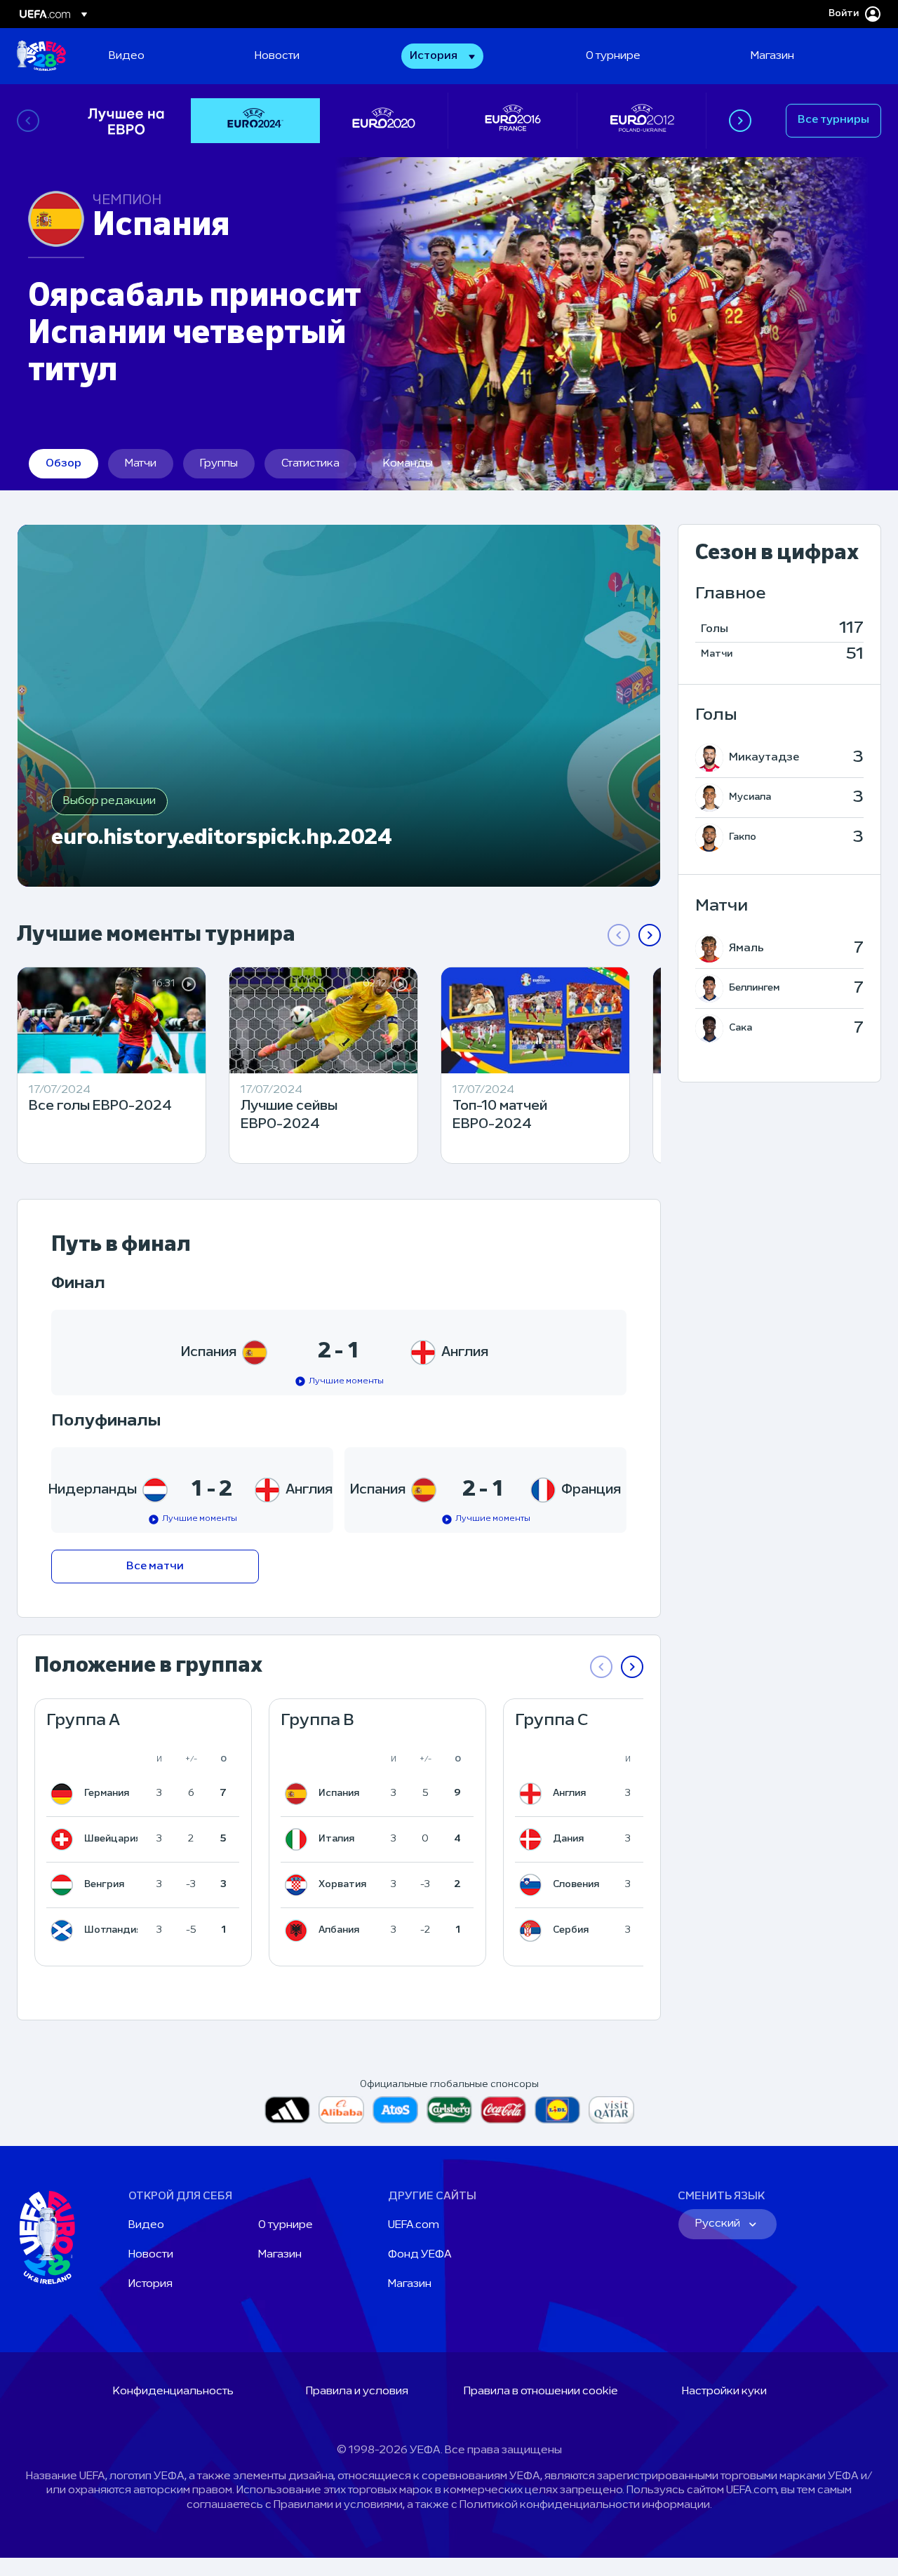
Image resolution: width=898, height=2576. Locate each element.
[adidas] (287, 2110)
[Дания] (533, 1839)
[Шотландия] (65, 1931)
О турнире (286, 2225)
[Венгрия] (65, 1885)
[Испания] (299, 1794)
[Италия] (299, 1839)
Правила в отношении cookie (541, 2391)
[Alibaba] (341, 2110)
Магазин (280, 2255)
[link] (127, 56)
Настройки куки (724, 2391)
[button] (442, 56)
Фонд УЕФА (420, 2255)
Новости (151, 2255)
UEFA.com (414, 2225)
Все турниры (833, 120)
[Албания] (299, 1931)
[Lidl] (557, 2110)
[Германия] (65, 1794)
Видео (146, 2225)
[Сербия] (533, 1931)
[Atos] (395, 2110)
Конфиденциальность (173, 2391)
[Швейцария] (65, 1839)
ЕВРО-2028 (41, 56)
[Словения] (533, 1885)
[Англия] (533, 1794)
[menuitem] (164, 56)
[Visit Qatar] (611, 2110)
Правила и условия (357, 2391)
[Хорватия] (299, 1885)
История (150, 2284)
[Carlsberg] (449, 2110)
